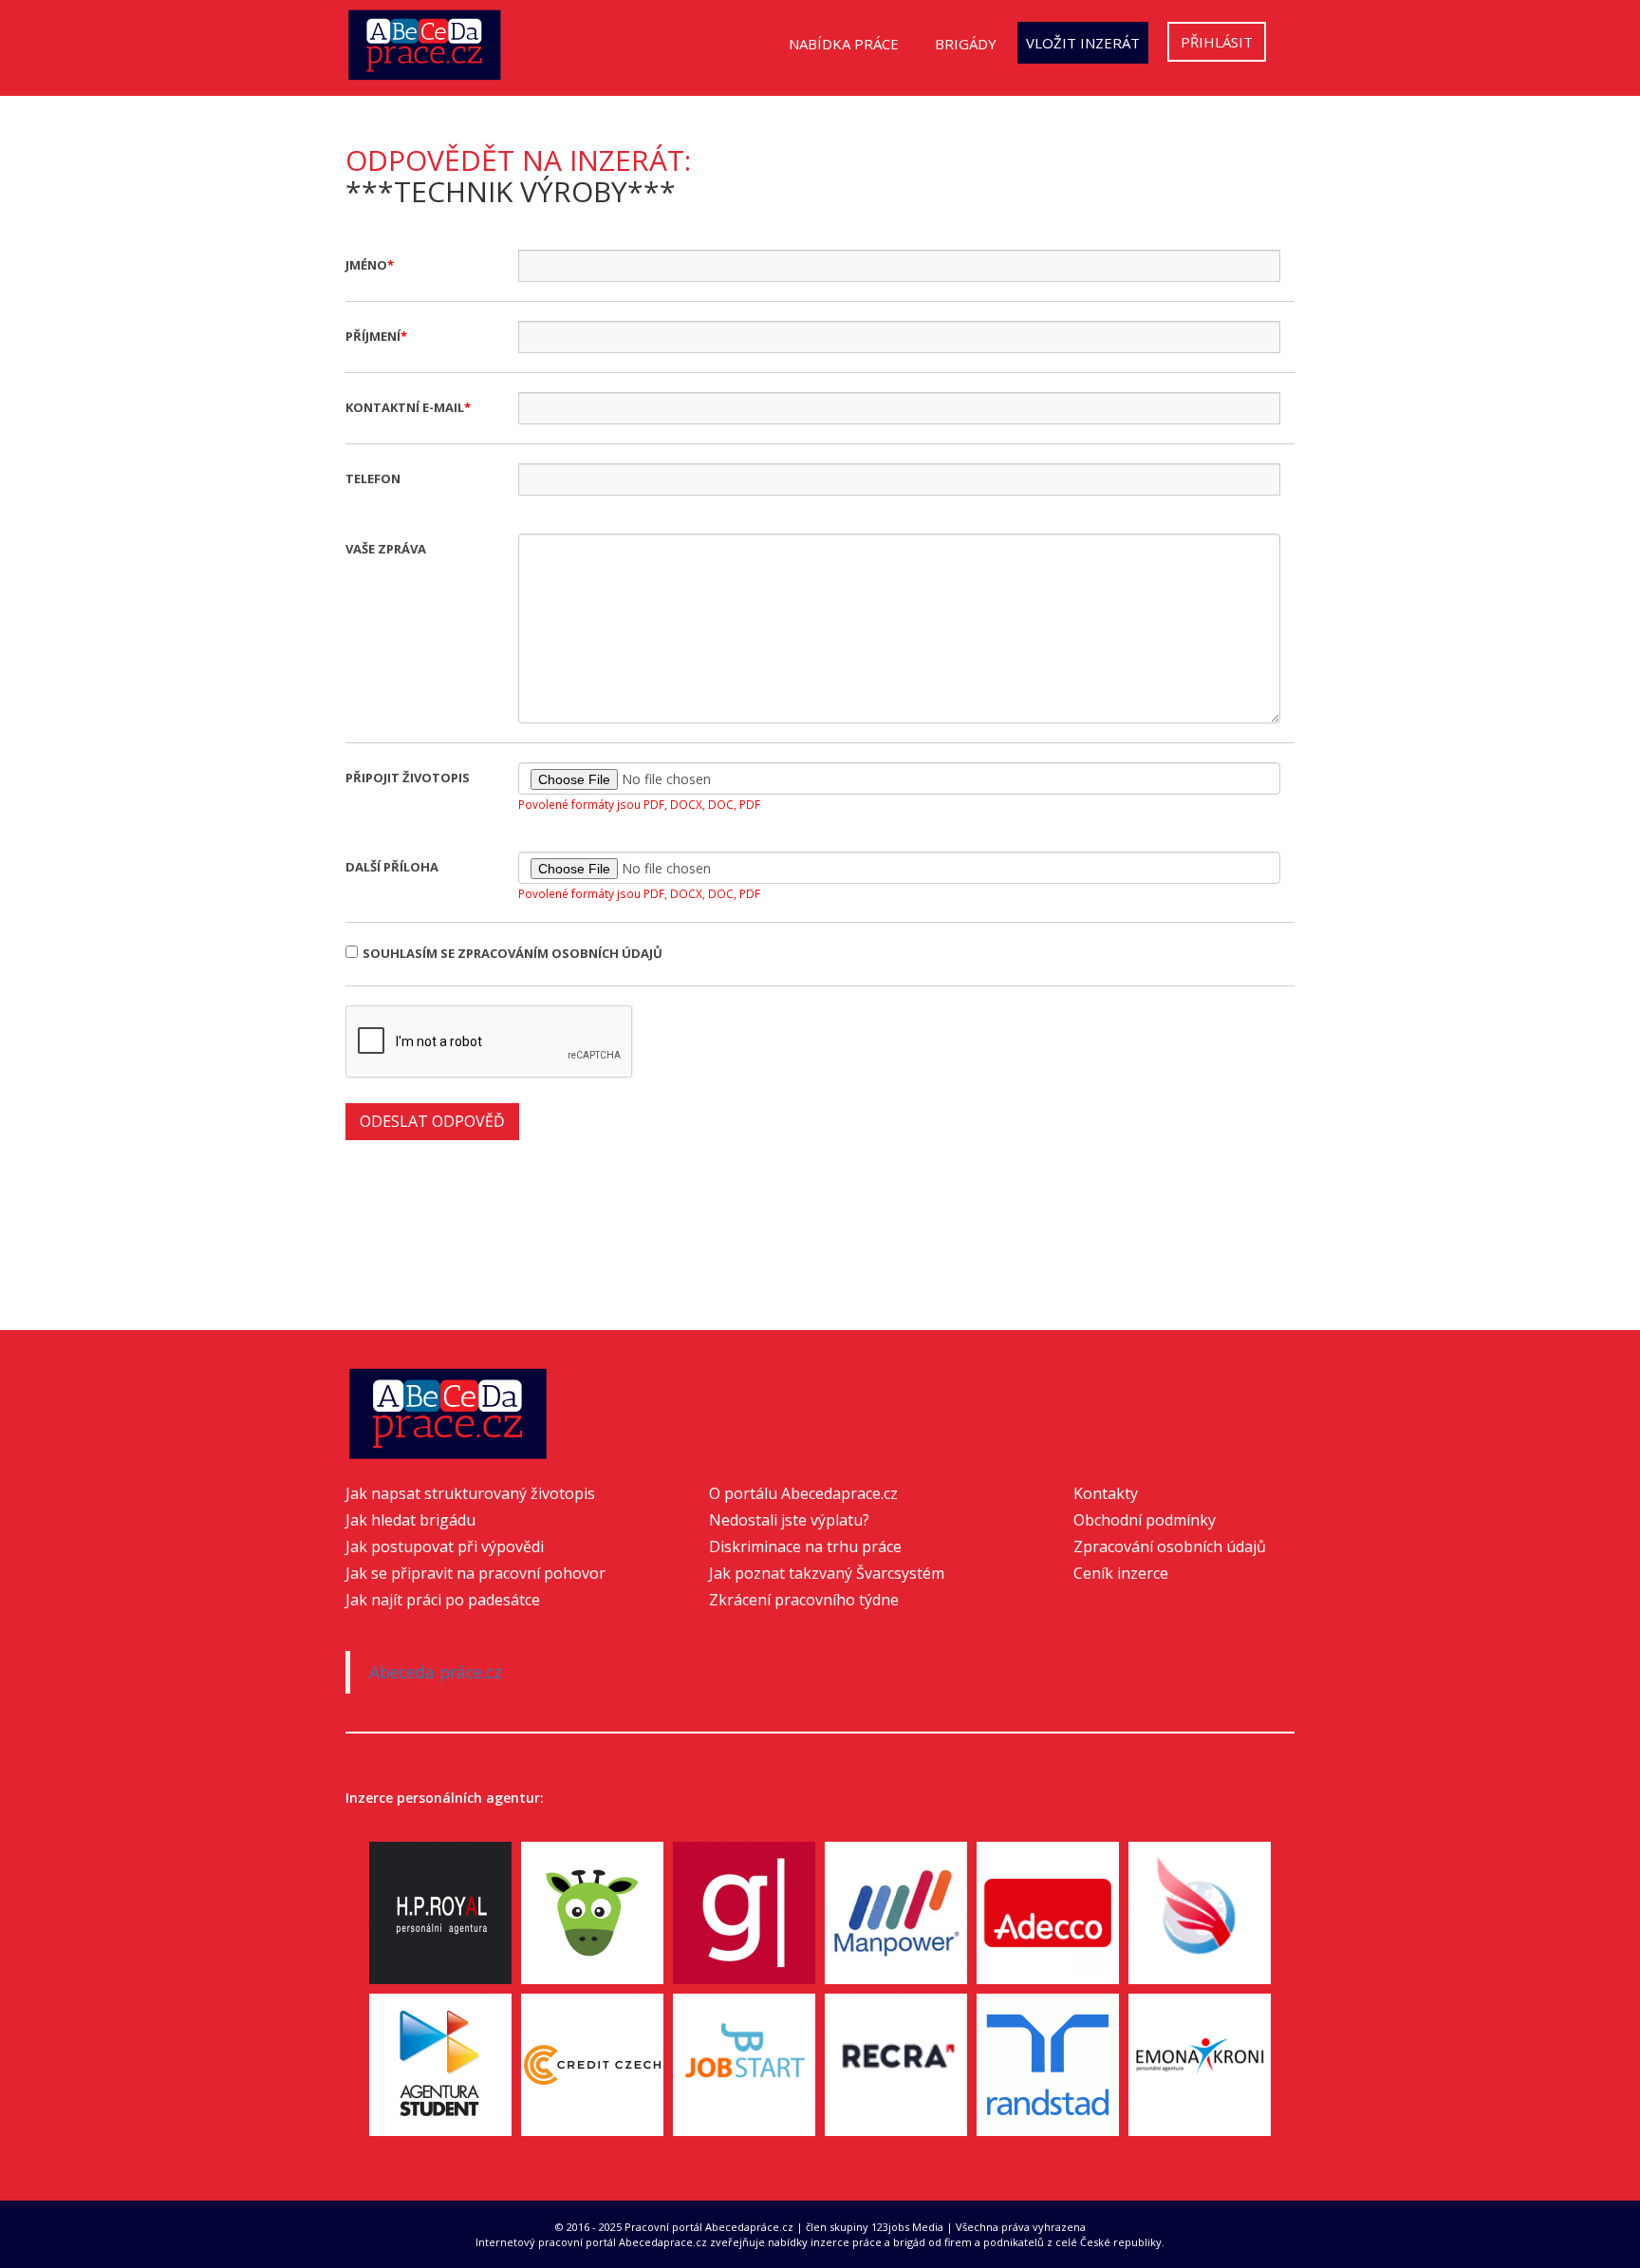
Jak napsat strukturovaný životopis (470, 1493)
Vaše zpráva (386, 549)
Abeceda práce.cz (436, 1672)
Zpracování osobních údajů (1170, 1546)
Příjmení (373, 336)
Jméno (366, 265)
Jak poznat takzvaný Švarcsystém (827, 1573)
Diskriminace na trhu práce (805, 1546)
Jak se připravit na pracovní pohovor (475, 1573)
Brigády (966, 44)
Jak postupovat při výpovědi (445, 1546)
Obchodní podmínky (1145, 1520)
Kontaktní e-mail (405, 407)
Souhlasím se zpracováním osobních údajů (512, 953)
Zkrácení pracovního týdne (804, 1600)
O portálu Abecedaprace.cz (803, 1493)
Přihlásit (1217, 42)
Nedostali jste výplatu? (789, 1520)
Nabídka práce (844, 44)
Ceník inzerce (1121, 1573)
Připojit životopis (408, 778)
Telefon (373, 478)
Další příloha (392, 867)
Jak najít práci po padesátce (443, 1600)
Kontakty (1106, 1493)
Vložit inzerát (1083, 43)
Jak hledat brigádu (410, 1520)
